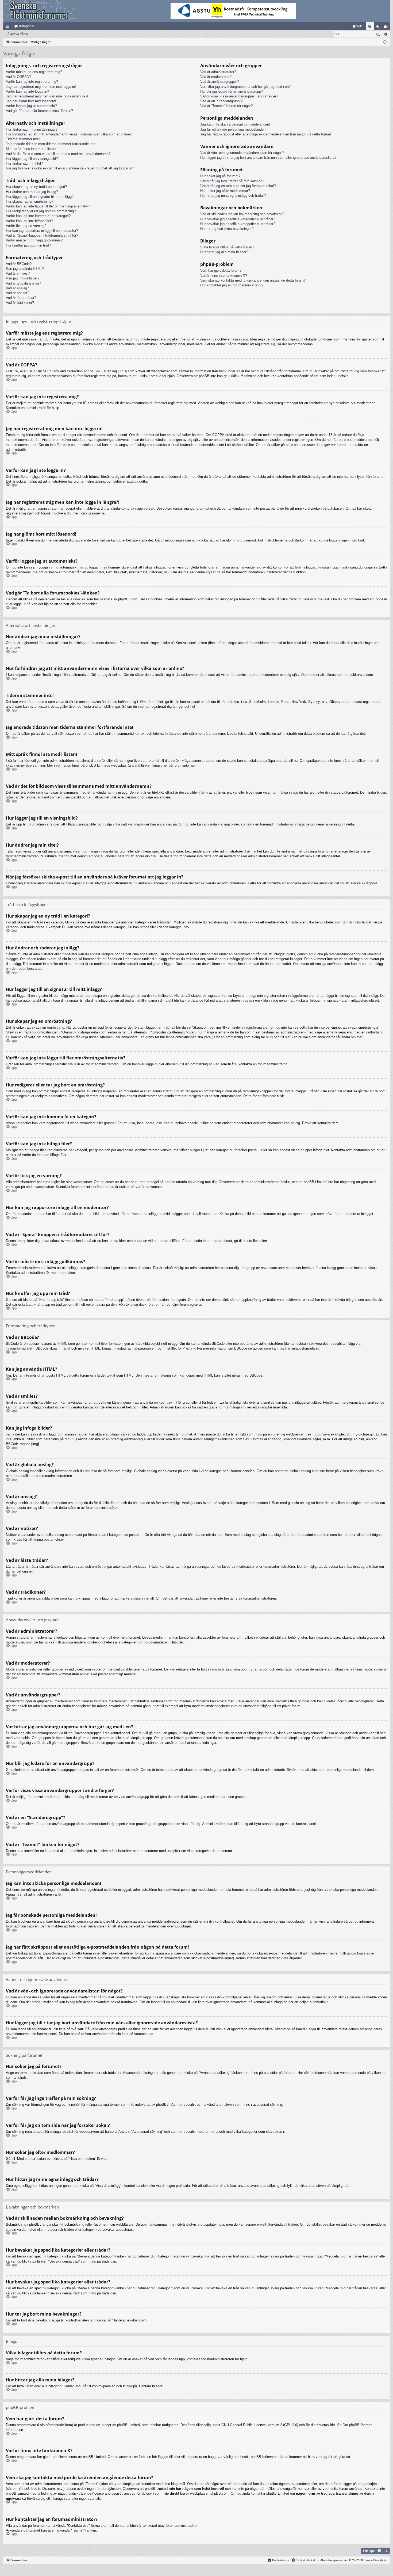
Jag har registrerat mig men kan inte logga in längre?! (47, 96)
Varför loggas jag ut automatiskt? (31, 106)
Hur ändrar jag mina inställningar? (32, 129)
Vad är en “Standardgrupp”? (221, 101)
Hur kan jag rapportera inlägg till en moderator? (42, 231)
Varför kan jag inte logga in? (27, 91)
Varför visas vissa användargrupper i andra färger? (239, 96)
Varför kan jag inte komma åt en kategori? (38, 216)
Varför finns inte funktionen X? (224, 276)
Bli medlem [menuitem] (387, 27)
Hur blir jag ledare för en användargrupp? (232, 91)
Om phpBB (351, 2425)
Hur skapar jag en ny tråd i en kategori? (36, 187)
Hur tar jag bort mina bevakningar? (227, 229)
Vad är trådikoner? (20, 303)
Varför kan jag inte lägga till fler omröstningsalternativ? (48, 206)
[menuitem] (358, 26)
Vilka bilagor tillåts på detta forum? (227, 247)
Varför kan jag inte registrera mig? (32, 82)
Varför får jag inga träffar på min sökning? (232, 181)
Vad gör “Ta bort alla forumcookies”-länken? (39, 111)
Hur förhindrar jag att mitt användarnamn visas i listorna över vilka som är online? (69, 134)
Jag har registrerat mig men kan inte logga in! (41, 87)
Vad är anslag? (17, 288)
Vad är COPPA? (18, 77)
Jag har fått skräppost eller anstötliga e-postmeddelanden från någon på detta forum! (266, 134)
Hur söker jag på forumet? (220, 176)
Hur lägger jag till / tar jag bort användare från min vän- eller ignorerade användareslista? (268, 158)
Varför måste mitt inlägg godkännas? (34, 240)
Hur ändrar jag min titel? (24, 163)
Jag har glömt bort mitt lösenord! (31, 101)
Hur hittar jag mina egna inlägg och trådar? (233, 196)
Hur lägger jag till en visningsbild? (32, 159)
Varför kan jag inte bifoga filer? (29, 221)
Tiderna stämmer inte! (23, 139)
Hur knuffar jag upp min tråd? (28, 245)
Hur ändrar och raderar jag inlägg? (32, 192)
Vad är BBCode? (19, 264)
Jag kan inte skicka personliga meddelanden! (235, 124)
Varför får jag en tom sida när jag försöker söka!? (238, 186)
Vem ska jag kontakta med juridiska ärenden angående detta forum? (253, 280)
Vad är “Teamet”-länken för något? (226, 106)
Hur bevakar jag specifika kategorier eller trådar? (238, 219)
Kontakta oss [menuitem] (281, 2560)
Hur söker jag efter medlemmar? (225, 191)
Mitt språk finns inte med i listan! (31, 149)
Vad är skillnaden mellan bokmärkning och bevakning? (242, 214)
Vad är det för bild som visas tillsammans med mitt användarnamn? (58, 154)
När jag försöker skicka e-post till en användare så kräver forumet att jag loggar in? (70, 168)
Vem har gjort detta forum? (221, 270)
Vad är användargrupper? (219, 82)
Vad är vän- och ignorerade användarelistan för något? (242, 153)
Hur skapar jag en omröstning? (30, 201)
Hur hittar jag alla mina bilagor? (224, 252)
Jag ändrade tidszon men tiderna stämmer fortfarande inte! (51, 144)
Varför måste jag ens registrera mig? (34, 72)
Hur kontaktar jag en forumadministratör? (232, 285)
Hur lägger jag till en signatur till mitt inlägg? (40, 197)
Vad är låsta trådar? (21, 298)
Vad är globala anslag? (23, 283)
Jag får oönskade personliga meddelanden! (233, 129)
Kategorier (27, 26)
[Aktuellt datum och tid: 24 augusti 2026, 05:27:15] (385, 42)
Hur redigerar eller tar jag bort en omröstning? (41, 211)
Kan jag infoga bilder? (23, 278)
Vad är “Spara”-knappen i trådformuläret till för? (42, 235)
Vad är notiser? (18, 293)
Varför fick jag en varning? (26, 226)
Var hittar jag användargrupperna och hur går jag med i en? (245, 87)
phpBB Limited (128, 2425)
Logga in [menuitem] (379, 27)
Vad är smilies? (18, 273)
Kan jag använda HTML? (25, 269)
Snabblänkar (8, 27)
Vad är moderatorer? (216, 77)
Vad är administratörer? (218, 72)
